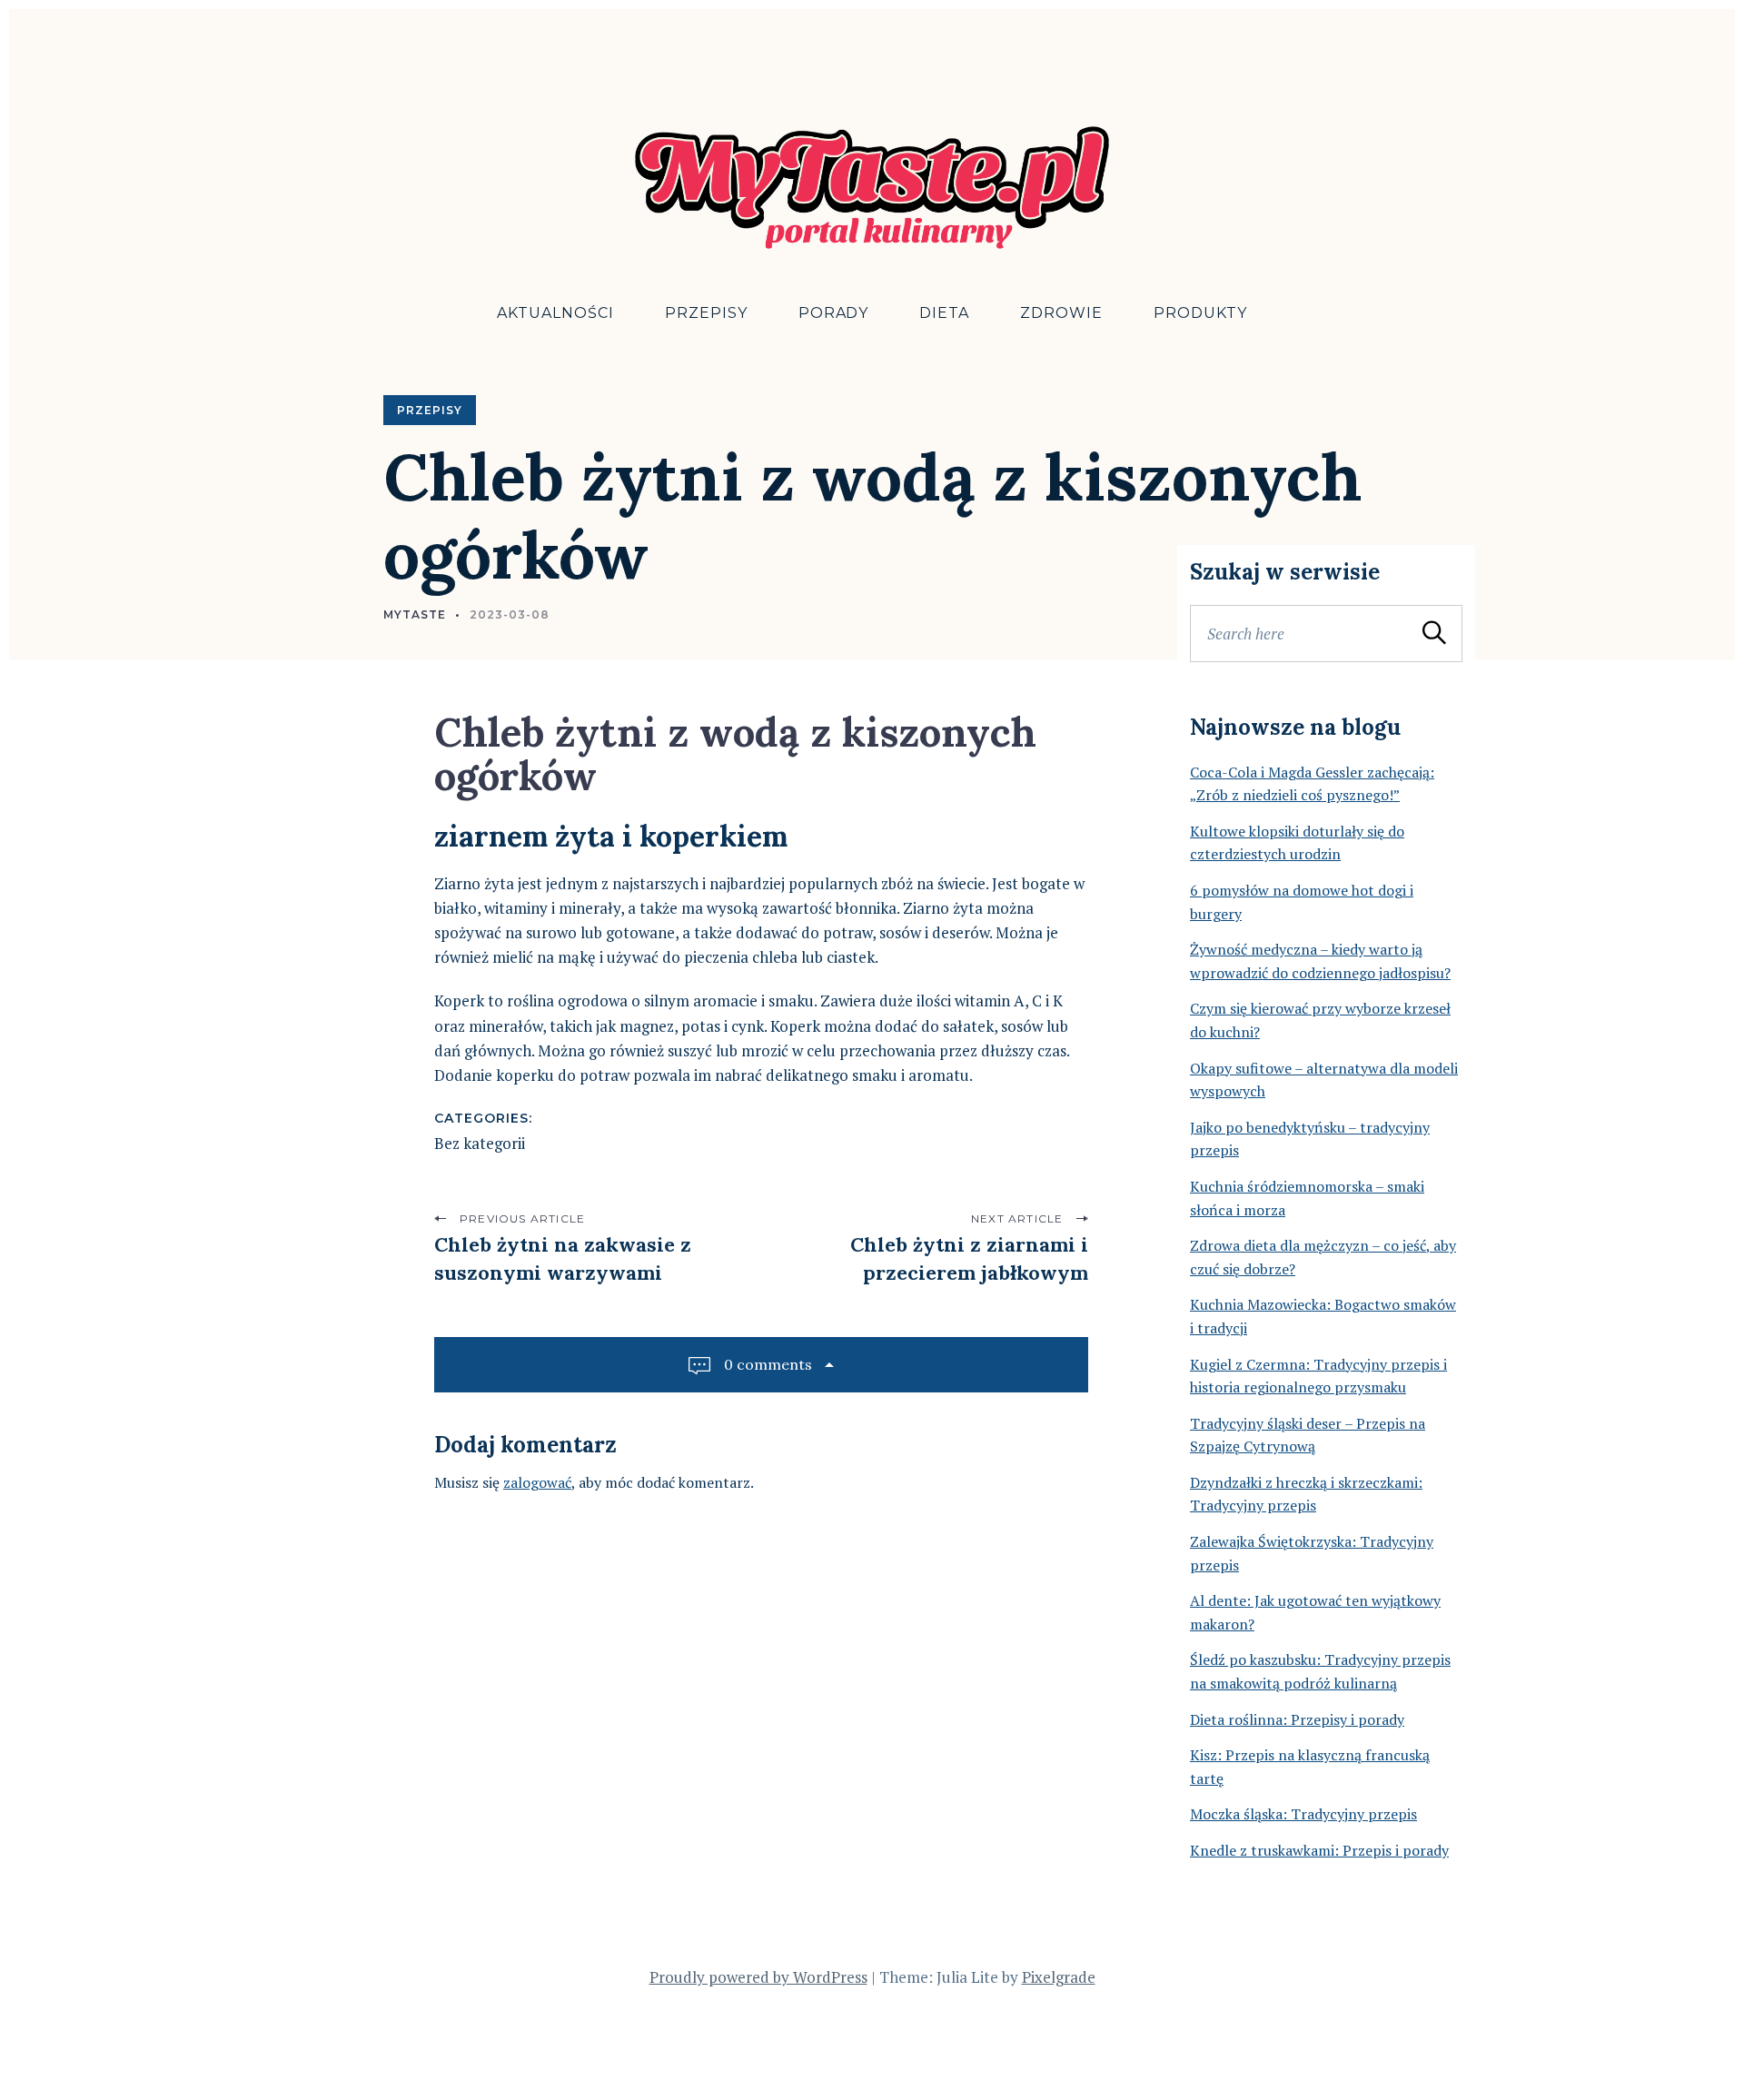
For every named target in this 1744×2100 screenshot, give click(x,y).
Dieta (944, 313)
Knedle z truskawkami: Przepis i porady (1319, 1850)
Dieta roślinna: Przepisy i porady (1297, 1719)
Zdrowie (1061, 313)
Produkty (1200, 313)
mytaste (415, 614)
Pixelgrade (1059, 1977)
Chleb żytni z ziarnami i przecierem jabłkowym (969, 1258)
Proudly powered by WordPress (758, 1977)
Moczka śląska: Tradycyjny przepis (1303, 1814)
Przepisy (706, 313)
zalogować (537, 1482)
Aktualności (555, 313)
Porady (834, 313)
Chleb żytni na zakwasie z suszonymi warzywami (563, 1258)
